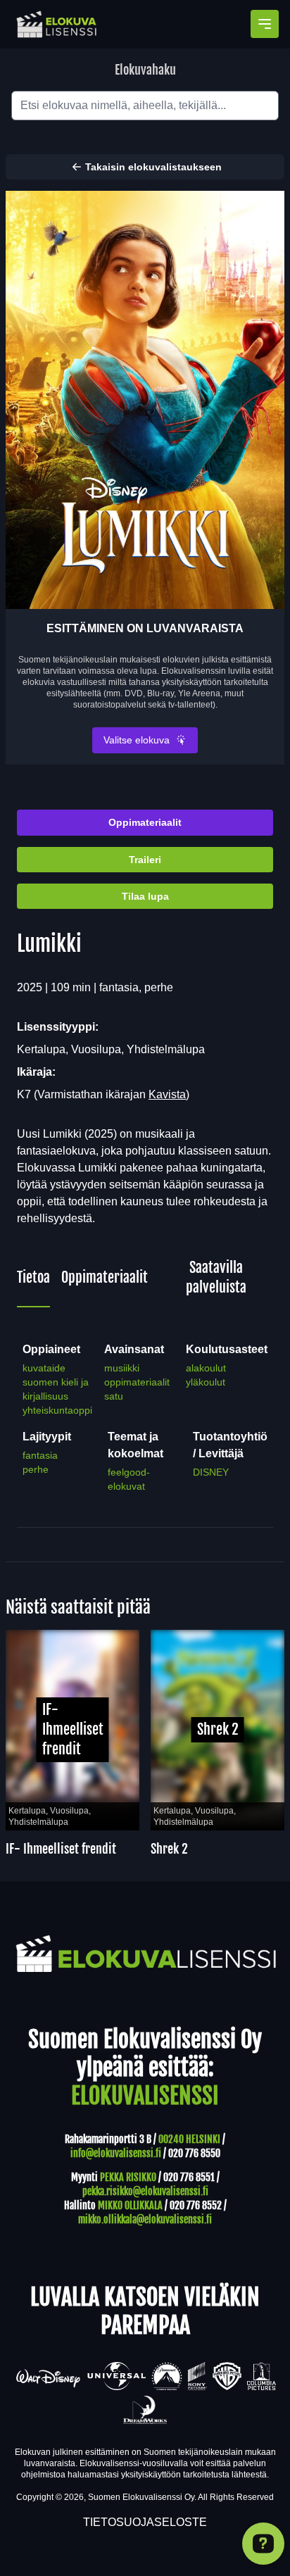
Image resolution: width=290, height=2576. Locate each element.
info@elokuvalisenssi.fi (116, 2153)
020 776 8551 (189, 2177)
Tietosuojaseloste (145, 2522)
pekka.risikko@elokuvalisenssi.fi (145, 2191)
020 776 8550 (194, 2153)
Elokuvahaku (145, 70)
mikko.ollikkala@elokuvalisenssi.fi (145, 2219)
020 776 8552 (196, 2205)
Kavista (167, 1094)
